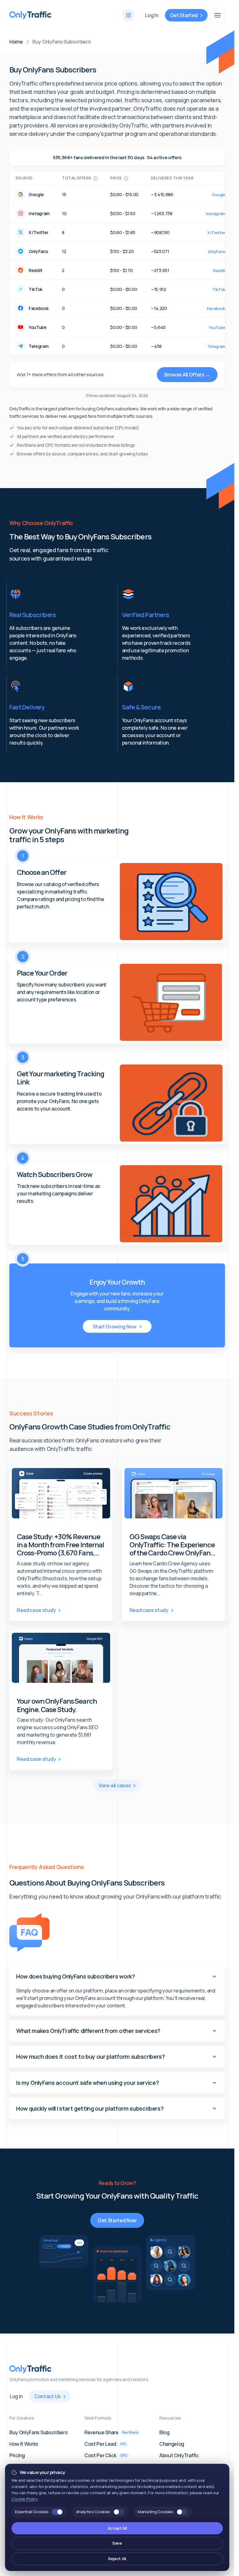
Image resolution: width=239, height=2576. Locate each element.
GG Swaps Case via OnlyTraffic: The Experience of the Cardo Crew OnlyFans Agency (172, 1545)
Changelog (172, 2444)
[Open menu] (218, 15)
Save (117, 2543)
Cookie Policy (24, 2499)
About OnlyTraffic (179, 2455)
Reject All (117, 2559)
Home (16, 42)
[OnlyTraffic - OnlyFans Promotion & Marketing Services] (30, 15)
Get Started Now (117, 2220)
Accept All (117, 2528)
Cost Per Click (106, 2455)
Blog (164, 2432)
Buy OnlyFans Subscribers (38, 2432)
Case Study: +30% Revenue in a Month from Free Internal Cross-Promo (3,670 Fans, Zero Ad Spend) (60, 1545)
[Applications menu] (129, 15)
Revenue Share (111, 2432)
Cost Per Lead (105, 2444)
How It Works (24, 2444)
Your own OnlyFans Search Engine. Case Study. (57, 1705)
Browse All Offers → (187, 375)
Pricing (17, 2455)
